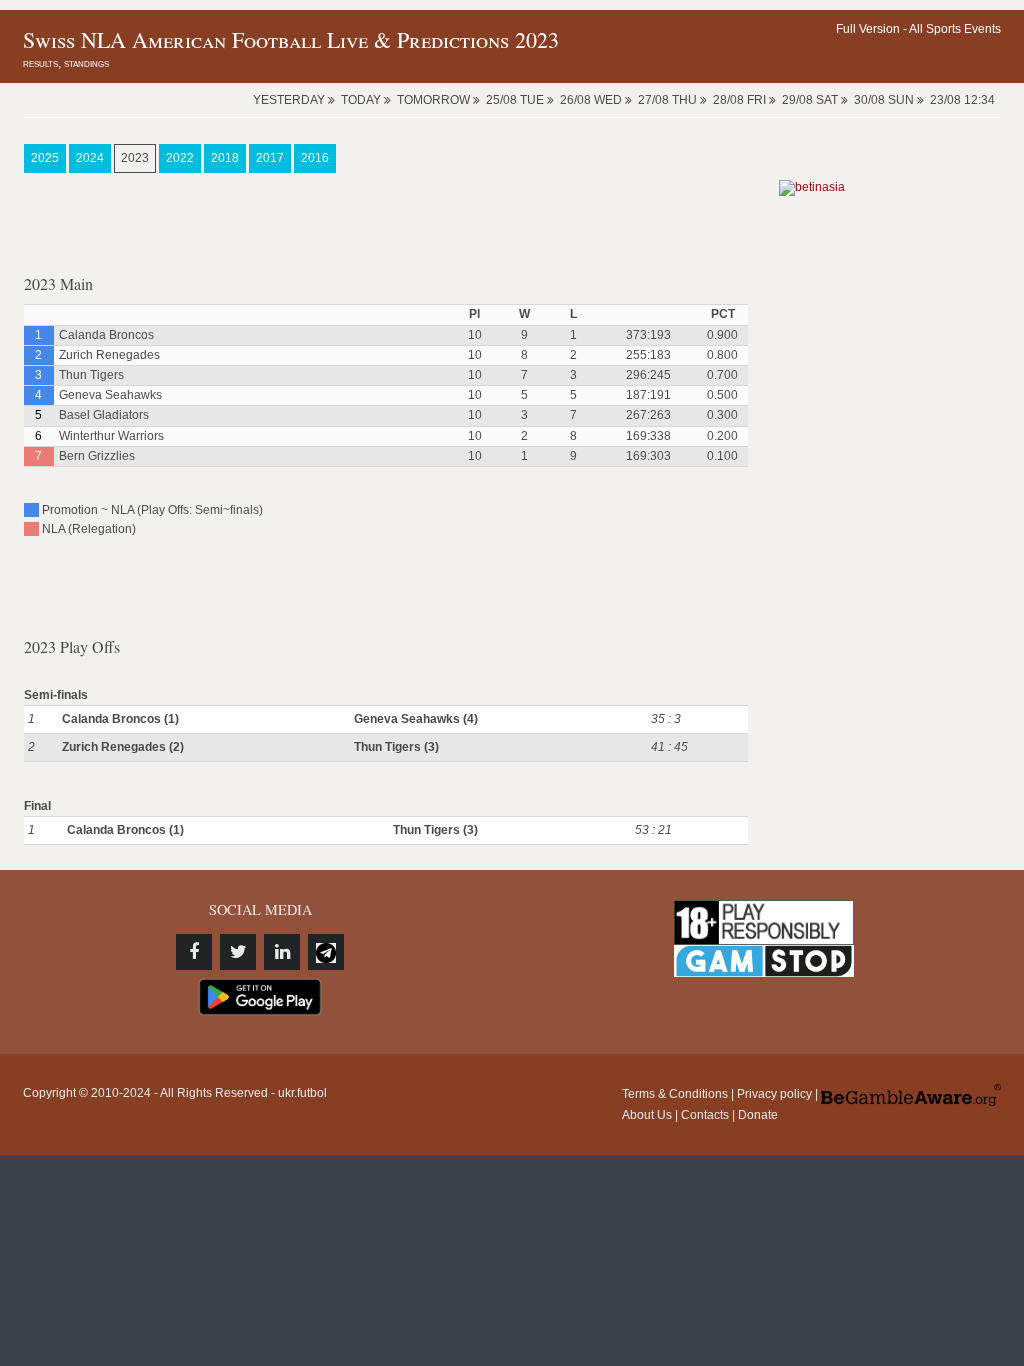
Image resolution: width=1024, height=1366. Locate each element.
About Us (647, 1115)
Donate (758, 1115)
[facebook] (194, 952)
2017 (270, 158)
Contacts (705, 1115)
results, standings (66, 63)
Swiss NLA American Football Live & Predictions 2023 (291, 39)
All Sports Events (955, 29)
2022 (180, 158)
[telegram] (326, 952)
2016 (315, 158)
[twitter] (238, 952)
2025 (45, 158)
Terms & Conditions (675, 1094)
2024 (90, 158)
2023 (135, 158)
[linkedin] (282, 952)
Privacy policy (774, 1094)
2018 (225, 158)
